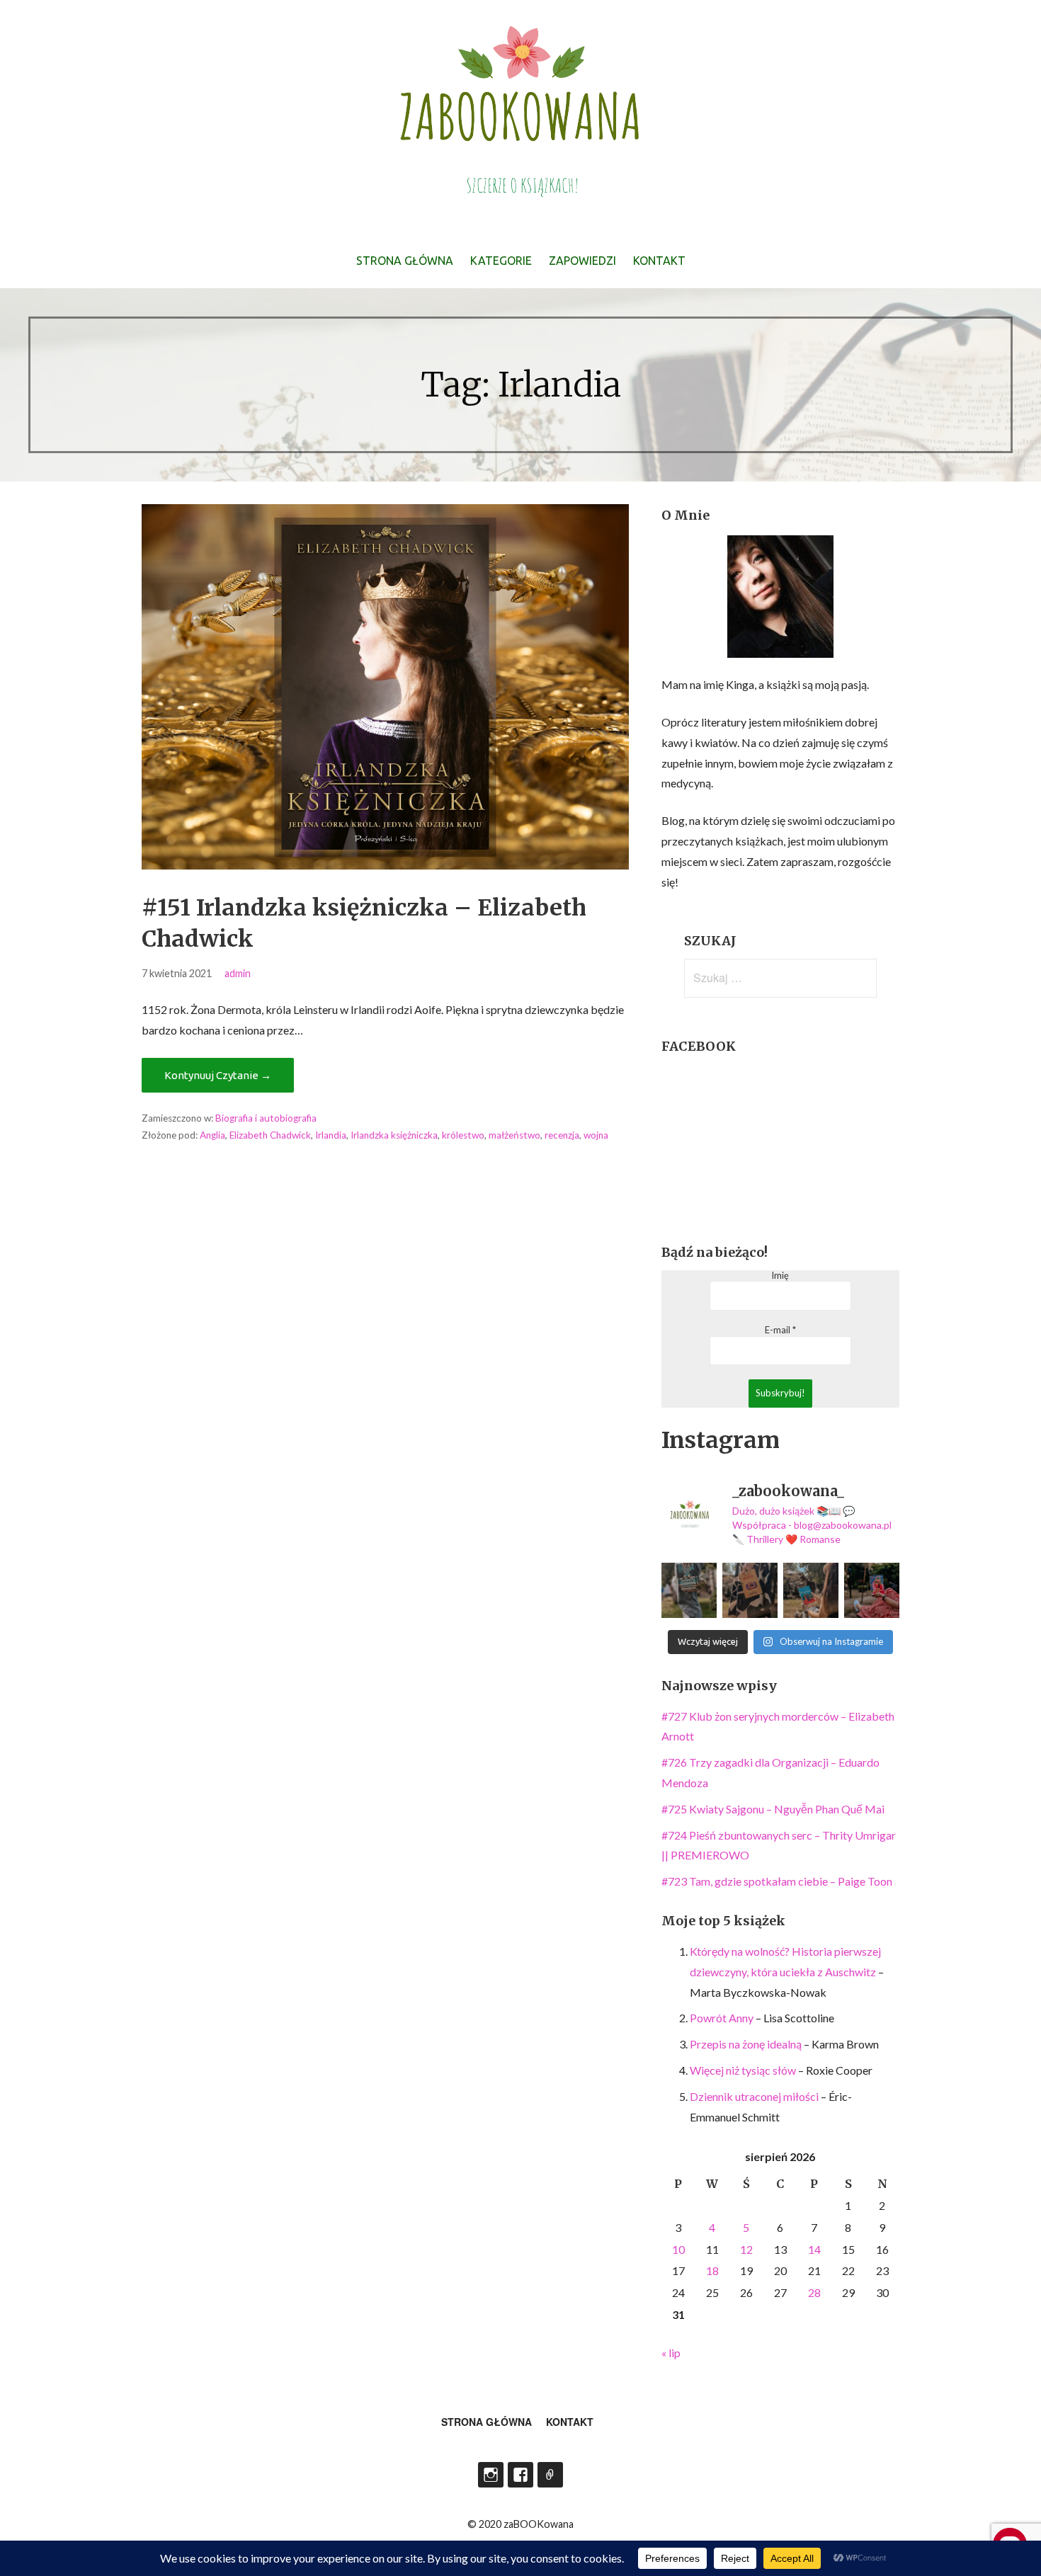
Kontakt (659, 261)
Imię (780, 1276)
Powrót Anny (722, 2018)
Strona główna (405, 261)
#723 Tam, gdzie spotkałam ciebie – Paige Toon (777, 1881)
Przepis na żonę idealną (746, 2044)
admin (238, 973)
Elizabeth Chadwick (270, 1135)
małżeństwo (514, 1135)
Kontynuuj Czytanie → (218, 1075)
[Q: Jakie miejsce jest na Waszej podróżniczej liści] (811, 1590)
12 (746, 2249)
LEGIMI (550, 2475)
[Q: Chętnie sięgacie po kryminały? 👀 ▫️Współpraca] (750, 1590)
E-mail (780, 1330)
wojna (596, 1135)
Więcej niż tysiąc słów (743, 2070)
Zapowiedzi (582, 261)
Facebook (520, 2475)
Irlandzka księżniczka (394, 1135)
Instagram (491, 2475)
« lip (671, 2353)
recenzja (562, 1135)
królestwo (463, 1135)
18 (712, 2270)
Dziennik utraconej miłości (754, 2096)
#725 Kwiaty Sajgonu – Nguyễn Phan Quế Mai (773, 1809)
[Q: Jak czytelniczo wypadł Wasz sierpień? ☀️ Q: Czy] (689, 1590)
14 (814, 2249)
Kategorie (501, 261)
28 (814, 2292)
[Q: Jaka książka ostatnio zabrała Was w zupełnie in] (872, 1590)
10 (678, 2249)
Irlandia (331, 1135)
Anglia (212, 1135)
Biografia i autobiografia (266, 1118)
